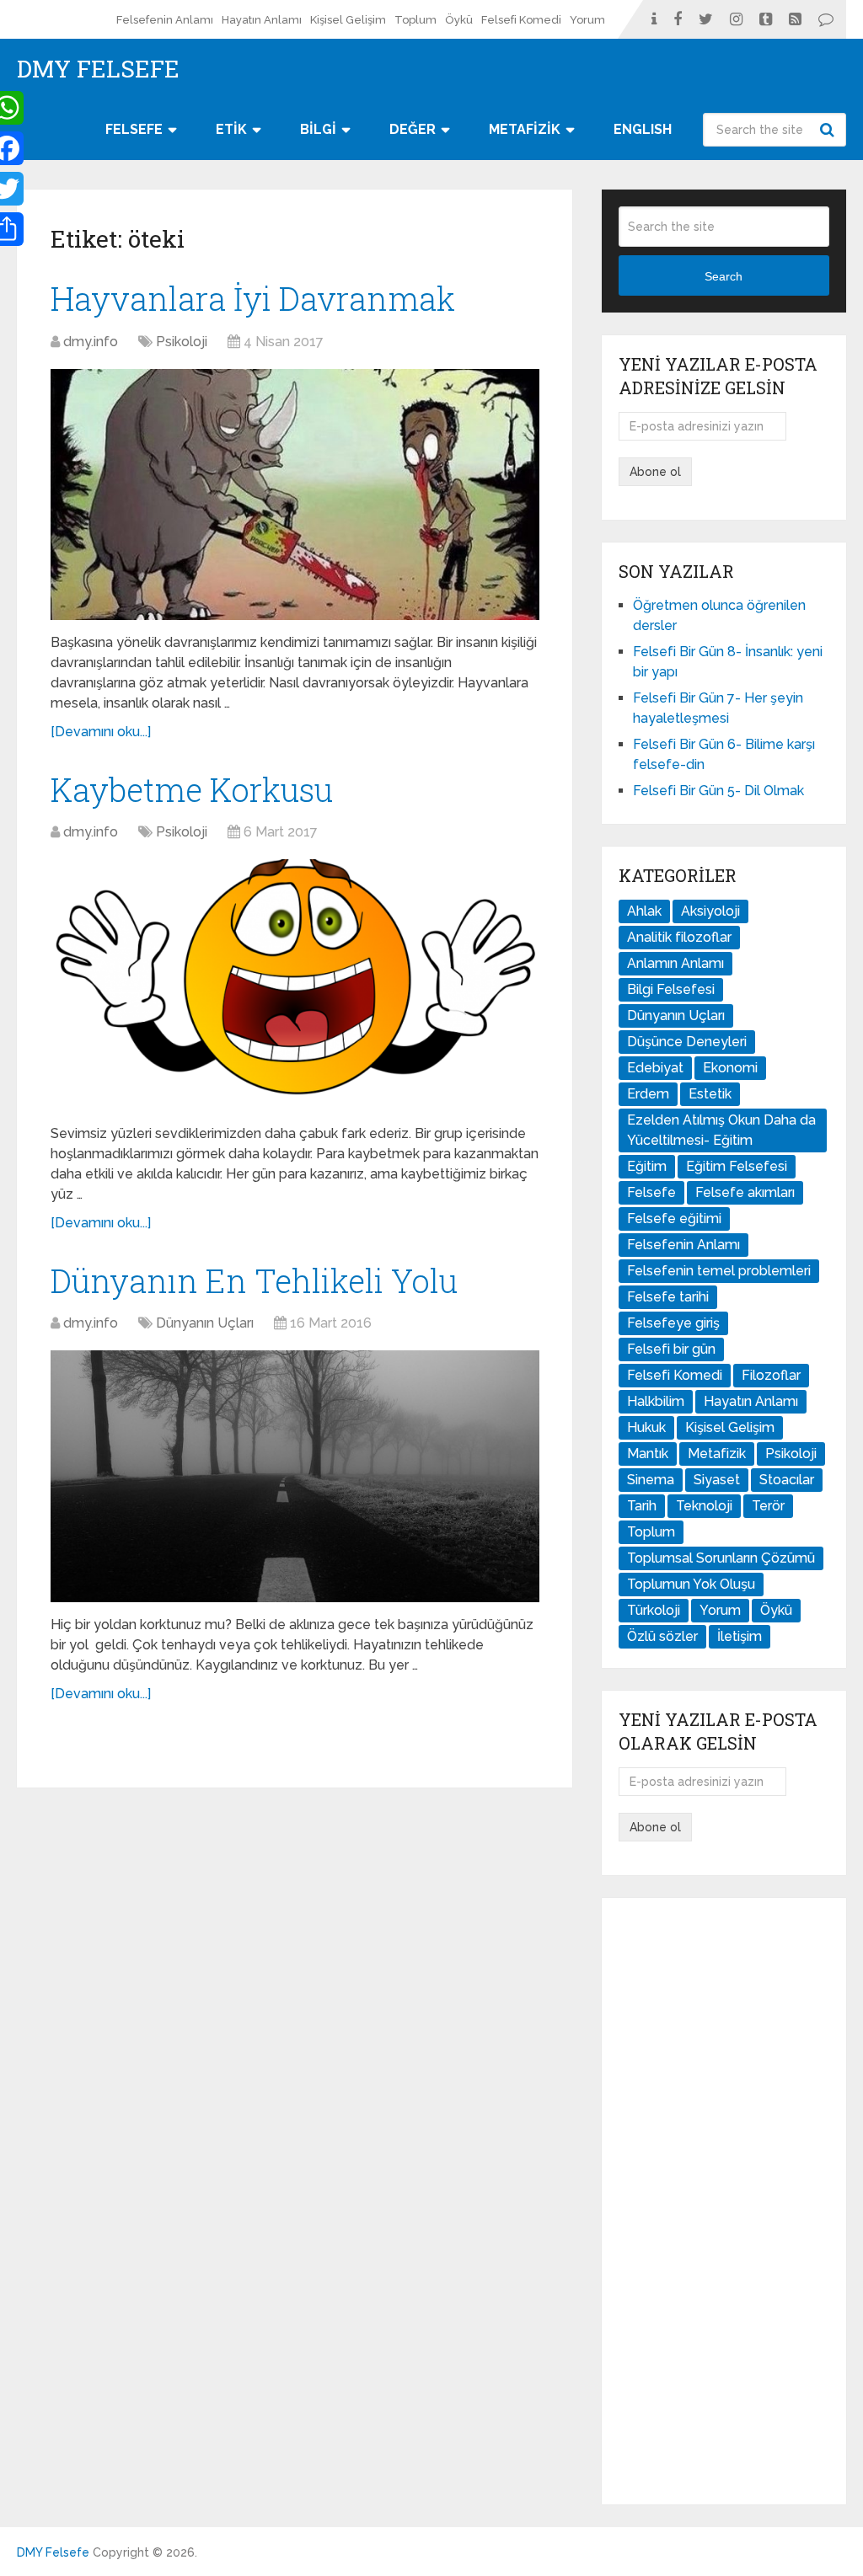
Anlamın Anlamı (675, 963)
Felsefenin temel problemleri (719, 1271)
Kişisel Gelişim (348, 20)
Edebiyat (655, 1068)
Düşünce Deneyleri (687, 1042)
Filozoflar (771, 1375)
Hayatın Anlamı (262, 20)
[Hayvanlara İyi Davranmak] (295, 495)
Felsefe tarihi (668, 1297)
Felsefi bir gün (671, 1349)
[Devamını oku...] (101, 732)
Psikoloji (182, 342)
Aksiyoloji (710, 911)
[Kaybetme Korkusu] (295, 985)
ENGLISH (643, 129)
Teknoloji (704, 1506)
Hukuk (646, 1427)
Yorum (587, 20)
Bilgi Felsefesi (671, 989)
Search (829, 130)
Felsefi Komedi (521, 20)
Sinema (651, 1480)
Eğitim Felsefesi (737, 1166)
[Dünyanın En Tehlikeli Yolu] (295, 1476)
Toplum (415, 20)
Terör (768, 1506)
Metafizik (717, 1454)
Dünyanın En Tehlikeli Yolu (254, 1280)
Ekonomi (730, 1068)
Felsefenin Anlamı (165, 20)
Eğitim (647, 1166)
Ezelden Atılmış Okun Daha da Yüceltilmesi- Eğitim (721, 1130)
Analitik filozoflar (679, 937)
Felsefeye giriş (673, 1323)
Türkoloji (654, 1610)
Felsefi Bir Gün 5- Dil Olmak (718, 791)
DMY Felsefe (98, 69)
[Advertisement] (724, 2201)
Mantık (648, 1454)
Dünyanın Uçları (205, 1323)
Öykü (459, 20)
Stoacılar (787, 1480)
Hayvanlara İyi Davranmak (253, 298)
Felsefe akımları (745, 1192)
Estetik (710, 1094)
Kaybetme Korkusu (192, 789)
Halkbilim (656, 1401)
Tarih (642, 1506)
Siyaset (717, 1480)
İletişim (740, 1636)
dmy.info (91, 342)
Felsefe (651, 1192)
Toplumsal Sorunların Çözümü (721, 1558)
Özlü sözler (662, 1636)
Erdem (648, 1094)
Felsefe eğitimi (674, 1219)
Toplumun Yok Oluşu (691, 1584)
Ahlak (644, 911)
